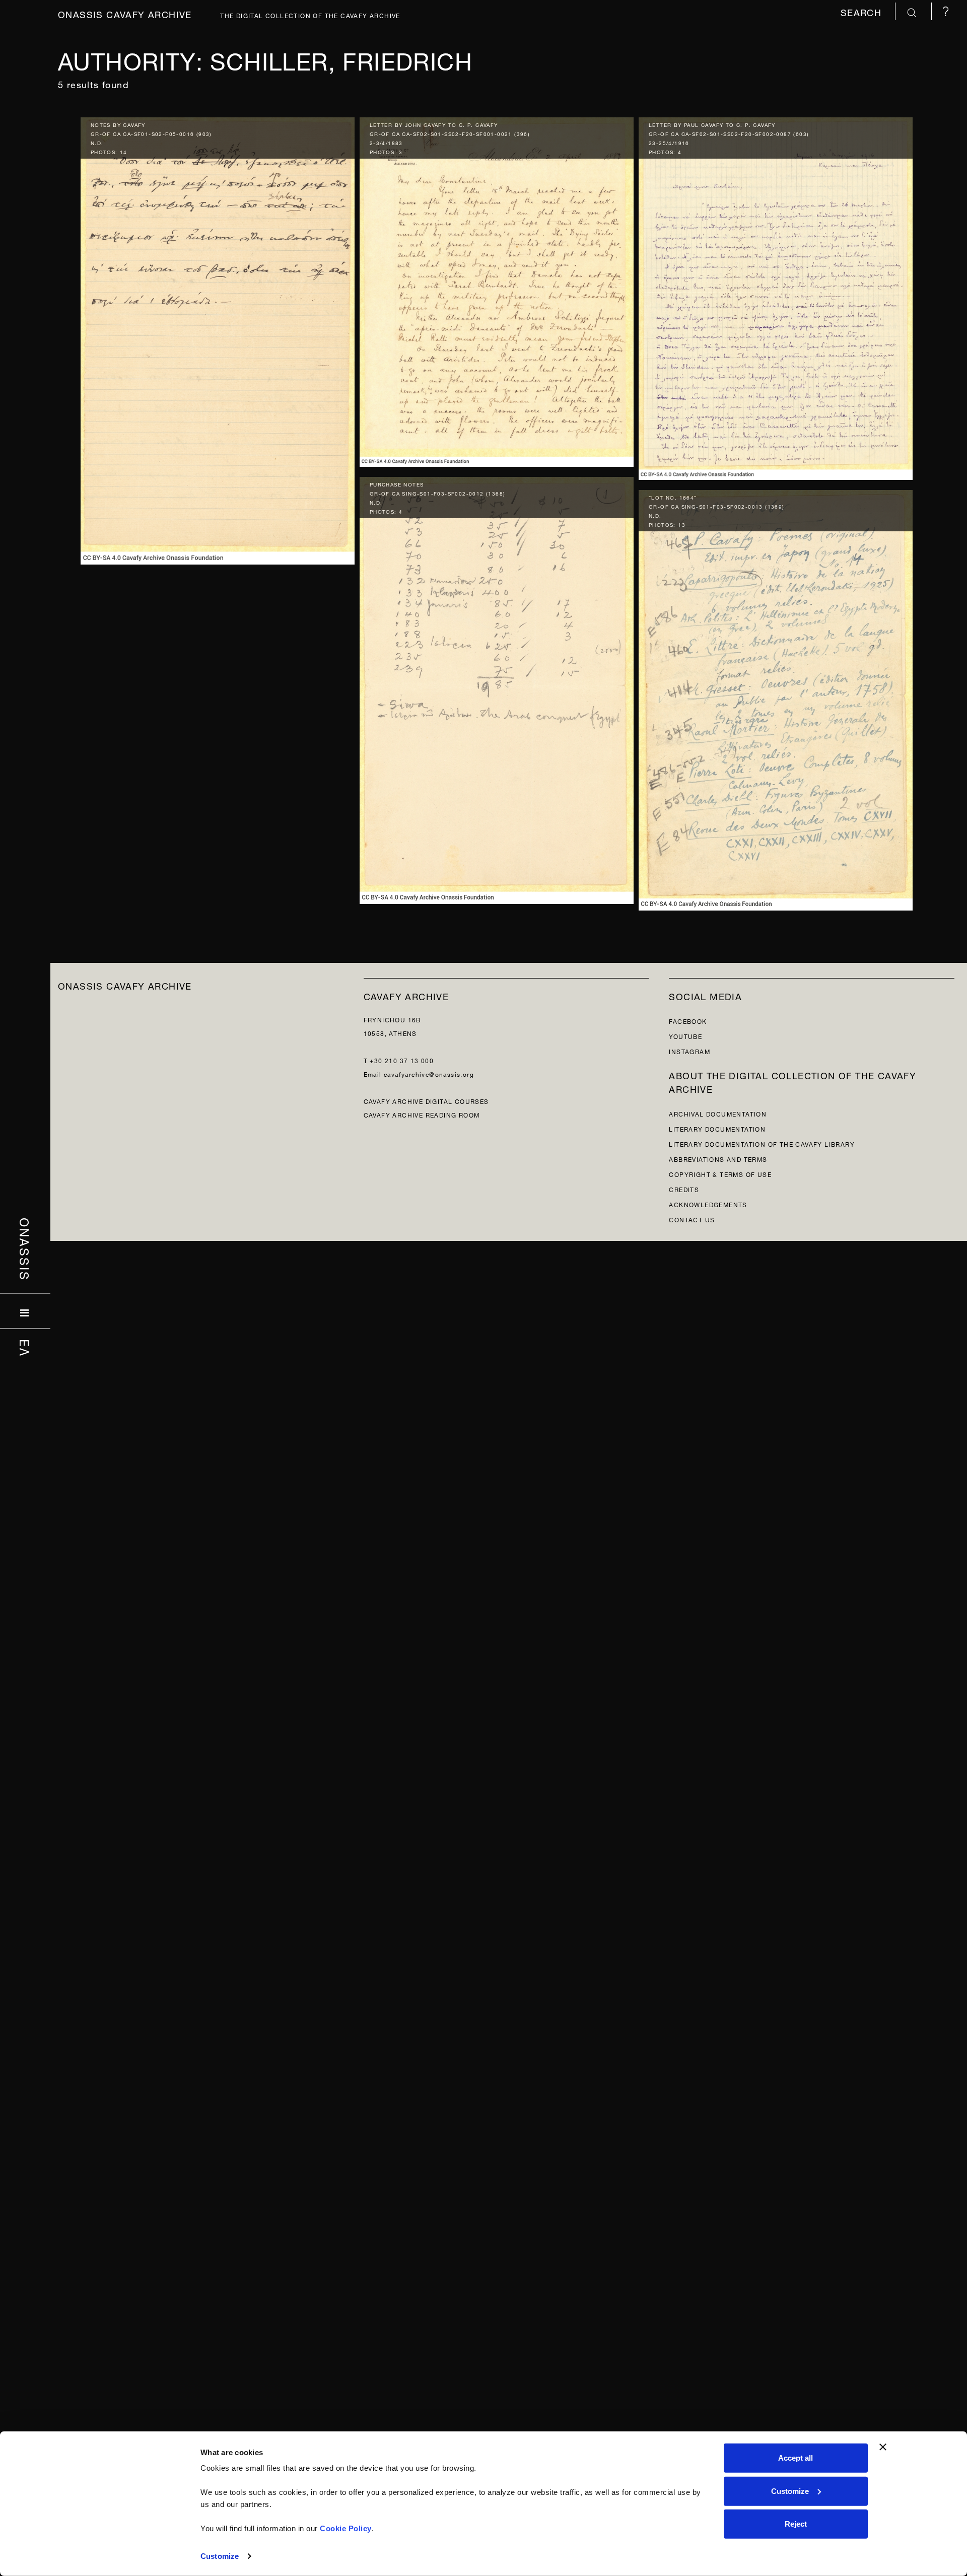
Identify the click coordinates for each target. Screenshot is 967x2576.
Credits (684, 1189)
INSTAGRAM (689, 1051)
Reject (796, 2524)
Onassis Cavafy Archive (125, 13)
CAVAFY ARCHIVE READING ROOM (422, 1114)
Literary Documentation (717, 1128)
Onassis (25, 1249)
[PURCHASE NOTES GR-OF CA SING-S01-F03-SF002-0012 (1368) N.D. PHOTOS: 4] (497, 688)
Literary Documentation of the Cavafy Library (762, 1143)
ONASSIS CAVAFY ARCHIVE (125, 985)
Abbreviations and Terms (718, 1159)
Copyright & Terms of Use (720, 1174)
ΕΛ (25, 1348)
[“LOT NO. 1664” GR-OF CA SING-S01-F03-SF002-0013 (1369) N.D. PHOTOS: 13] (776, 698)
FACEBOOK (688, 1021)
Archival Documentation (718, 1113)
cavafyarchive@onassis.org (429, 1073)
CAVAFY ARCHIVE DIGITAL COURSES (426, 1101)
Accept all (796, 2458)
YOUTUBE (685, 1036)
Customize (220, 2556)
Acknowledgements (708, 1204)
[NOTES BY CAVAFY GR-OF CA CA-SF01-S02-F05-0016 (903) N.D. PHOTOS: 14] (218, 339)
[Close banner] (883, 2447)
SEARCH (863, 11)
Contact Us (692, 1219)
